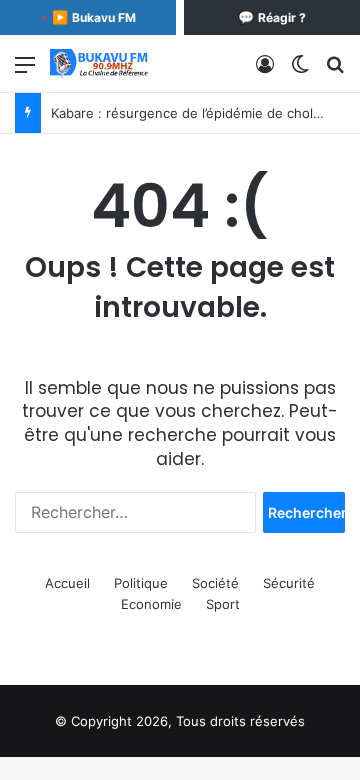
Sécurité (289, 583)
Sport (223, 604)
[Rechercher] (335, 71)
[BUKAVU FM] (100, 63)
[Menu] (25, 71)
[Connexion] (265, 71)
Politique (141, 583)
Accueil (67, 583)
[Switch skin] (300, 71)
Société (215, 583)
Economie (151, 604)
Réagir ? (272, 17)
